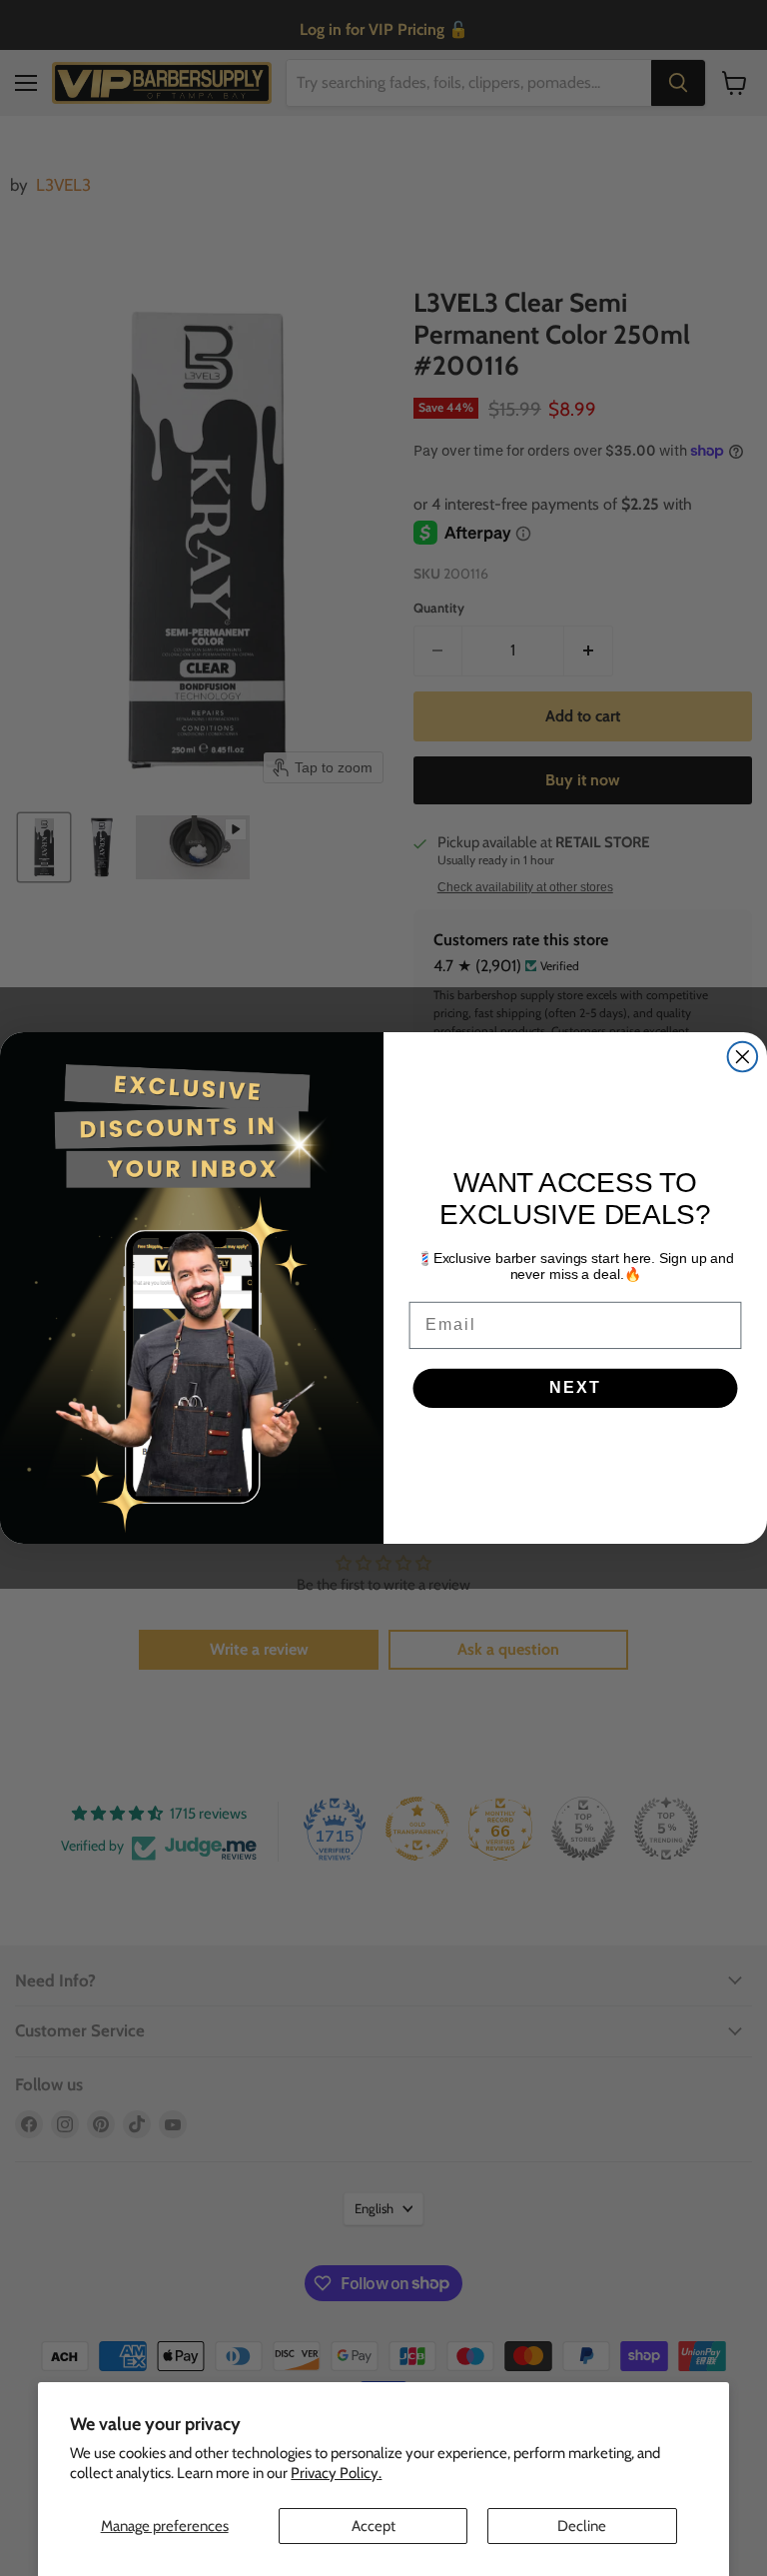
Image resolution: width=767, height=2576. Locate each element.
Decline (582, 2526)
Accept (374, 2526)
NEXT (575, 1388)
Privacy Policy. (336, 2473)
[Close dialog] (743, 1057)
